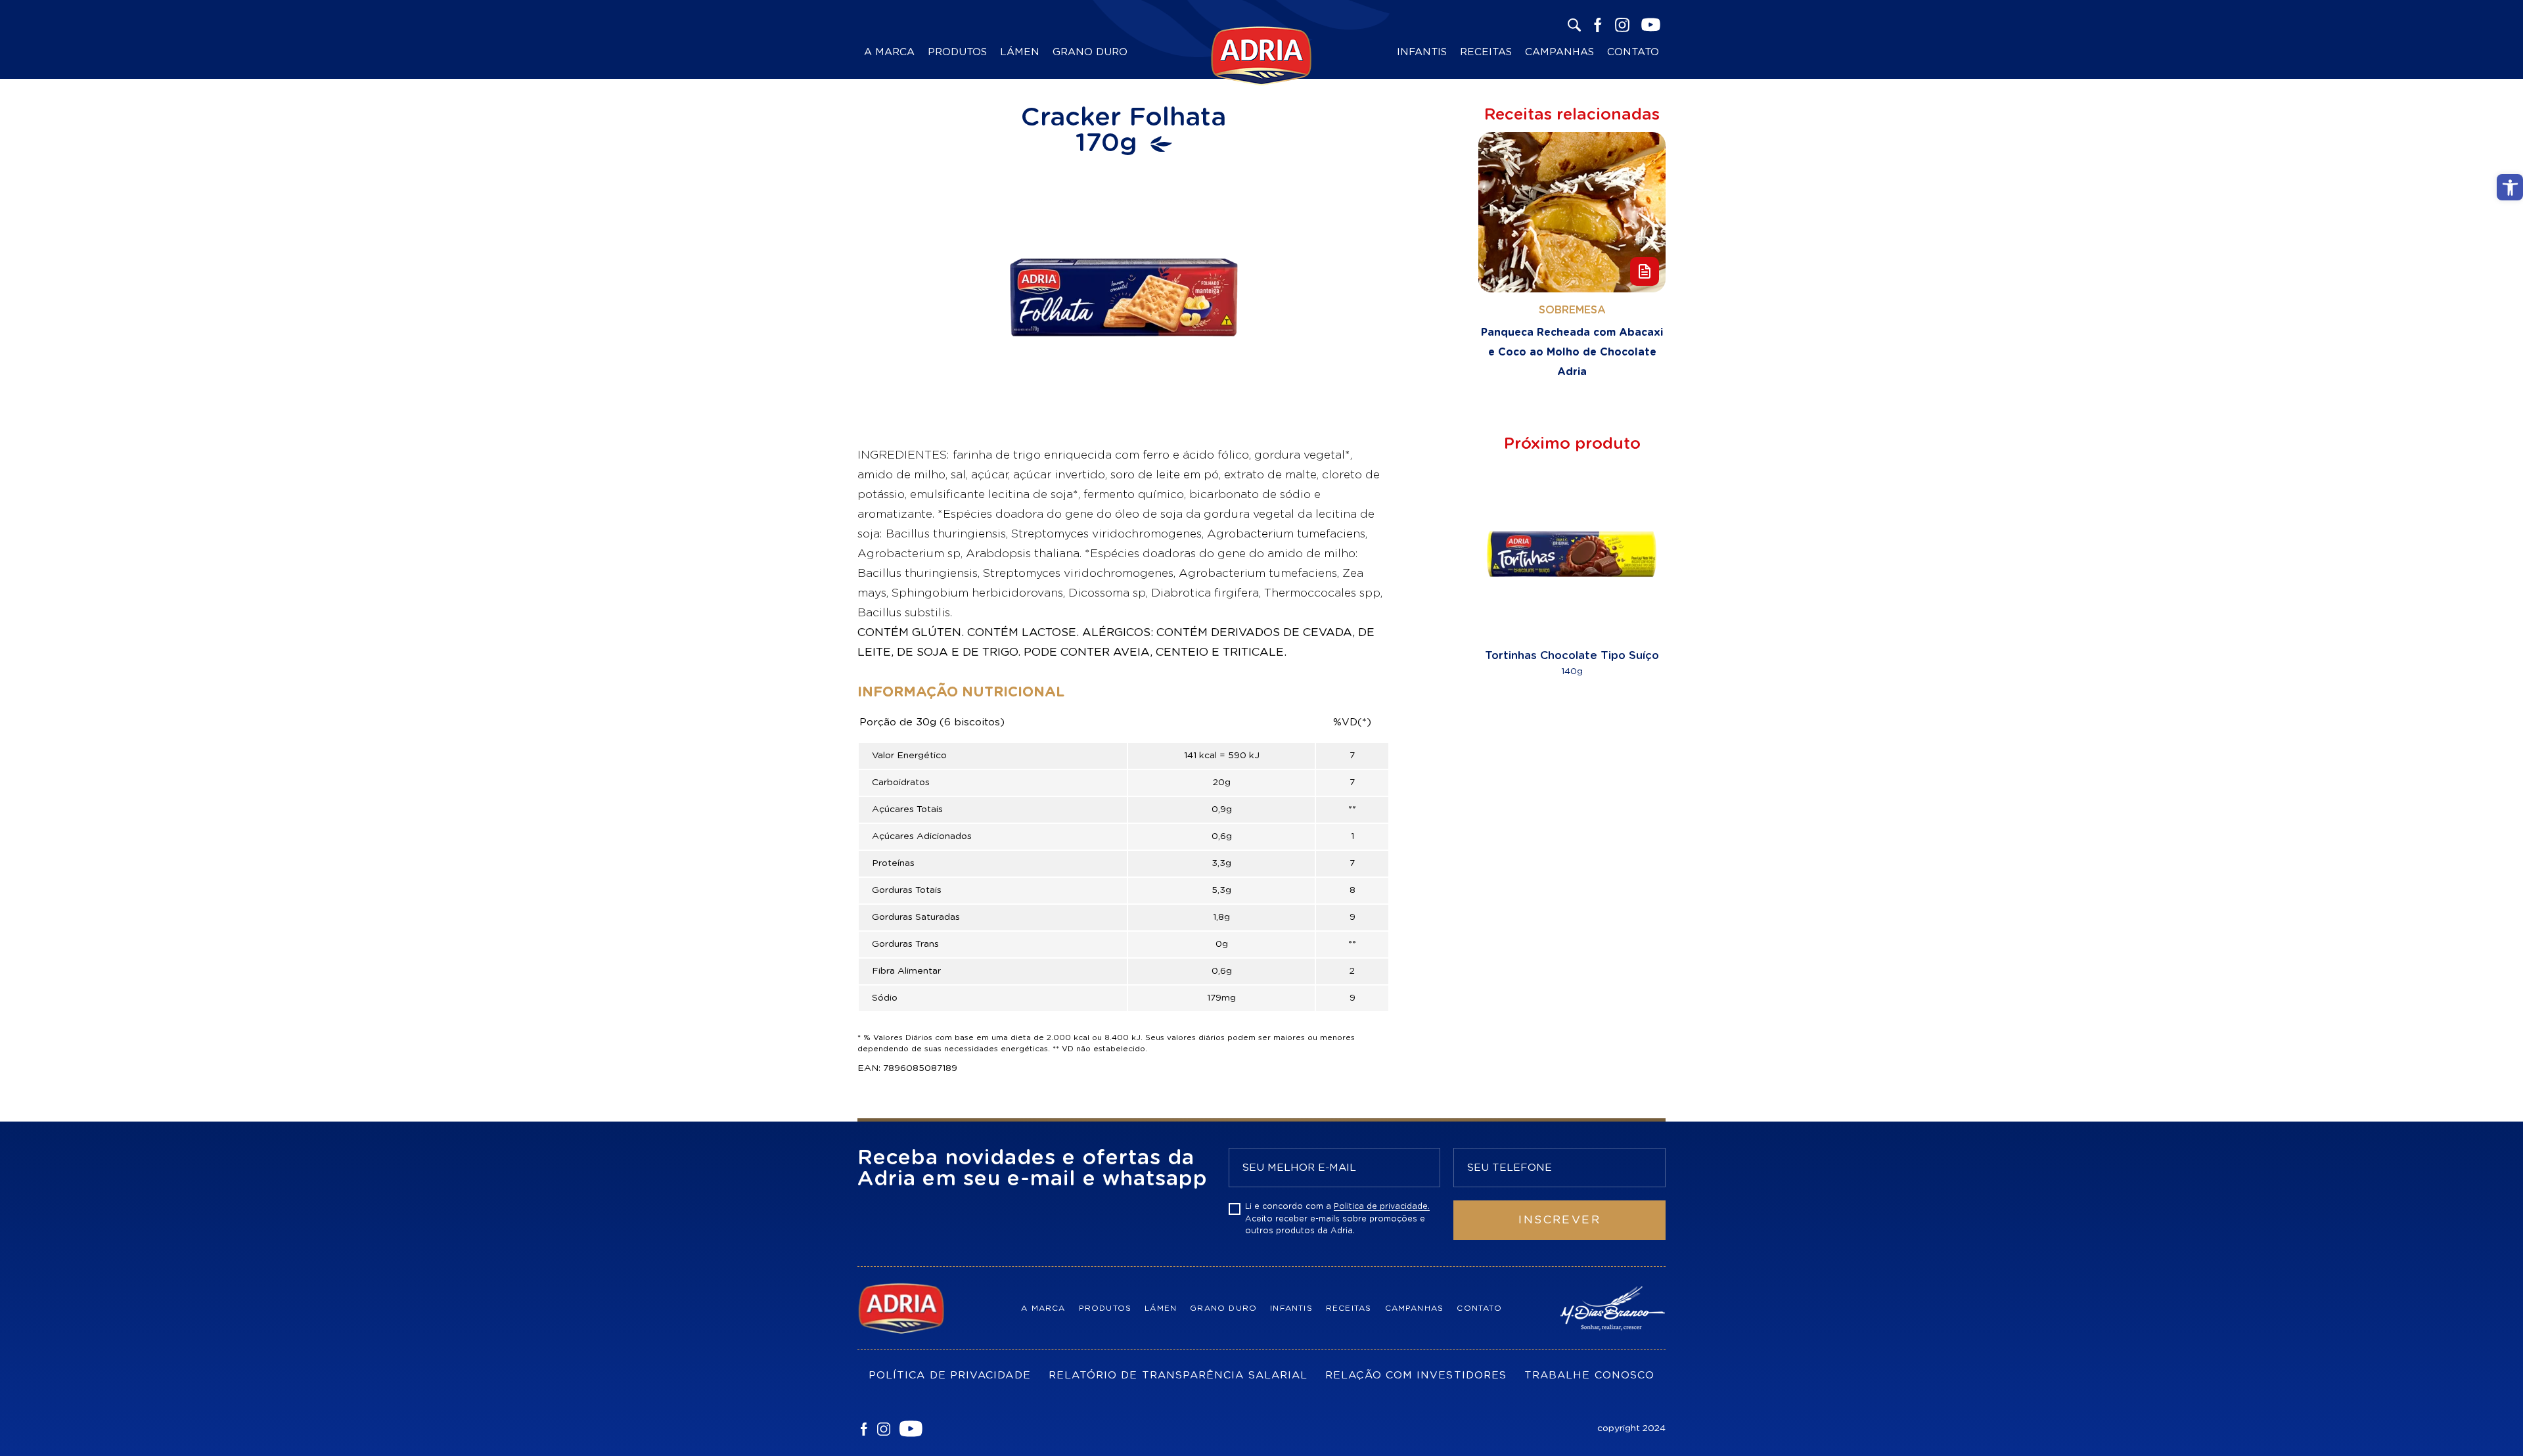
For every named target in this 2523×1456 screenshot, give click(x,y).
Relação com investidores (1416, 1375)
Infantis (1422, 52)
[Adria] (917, 1308)
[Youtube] (911, 1429)
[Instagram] (1622, 25)
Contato (1633, 52)
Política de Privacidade (950, 1375)
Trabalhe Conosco (1589, 1375)
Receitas (1486, 52)
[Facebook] (1598, 25)
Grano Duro (1090, 52)
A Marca (889, 52)
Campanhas (1559, 52)
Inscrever (1559, 1220)
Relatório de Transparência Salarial (1178, 1375)
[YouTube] (1651, 25)
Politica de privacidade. (1382, 1206)
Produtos (957, 52)
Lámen (1020, 52)
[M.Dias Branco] (1606, 1308)
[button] (2510, 187)
